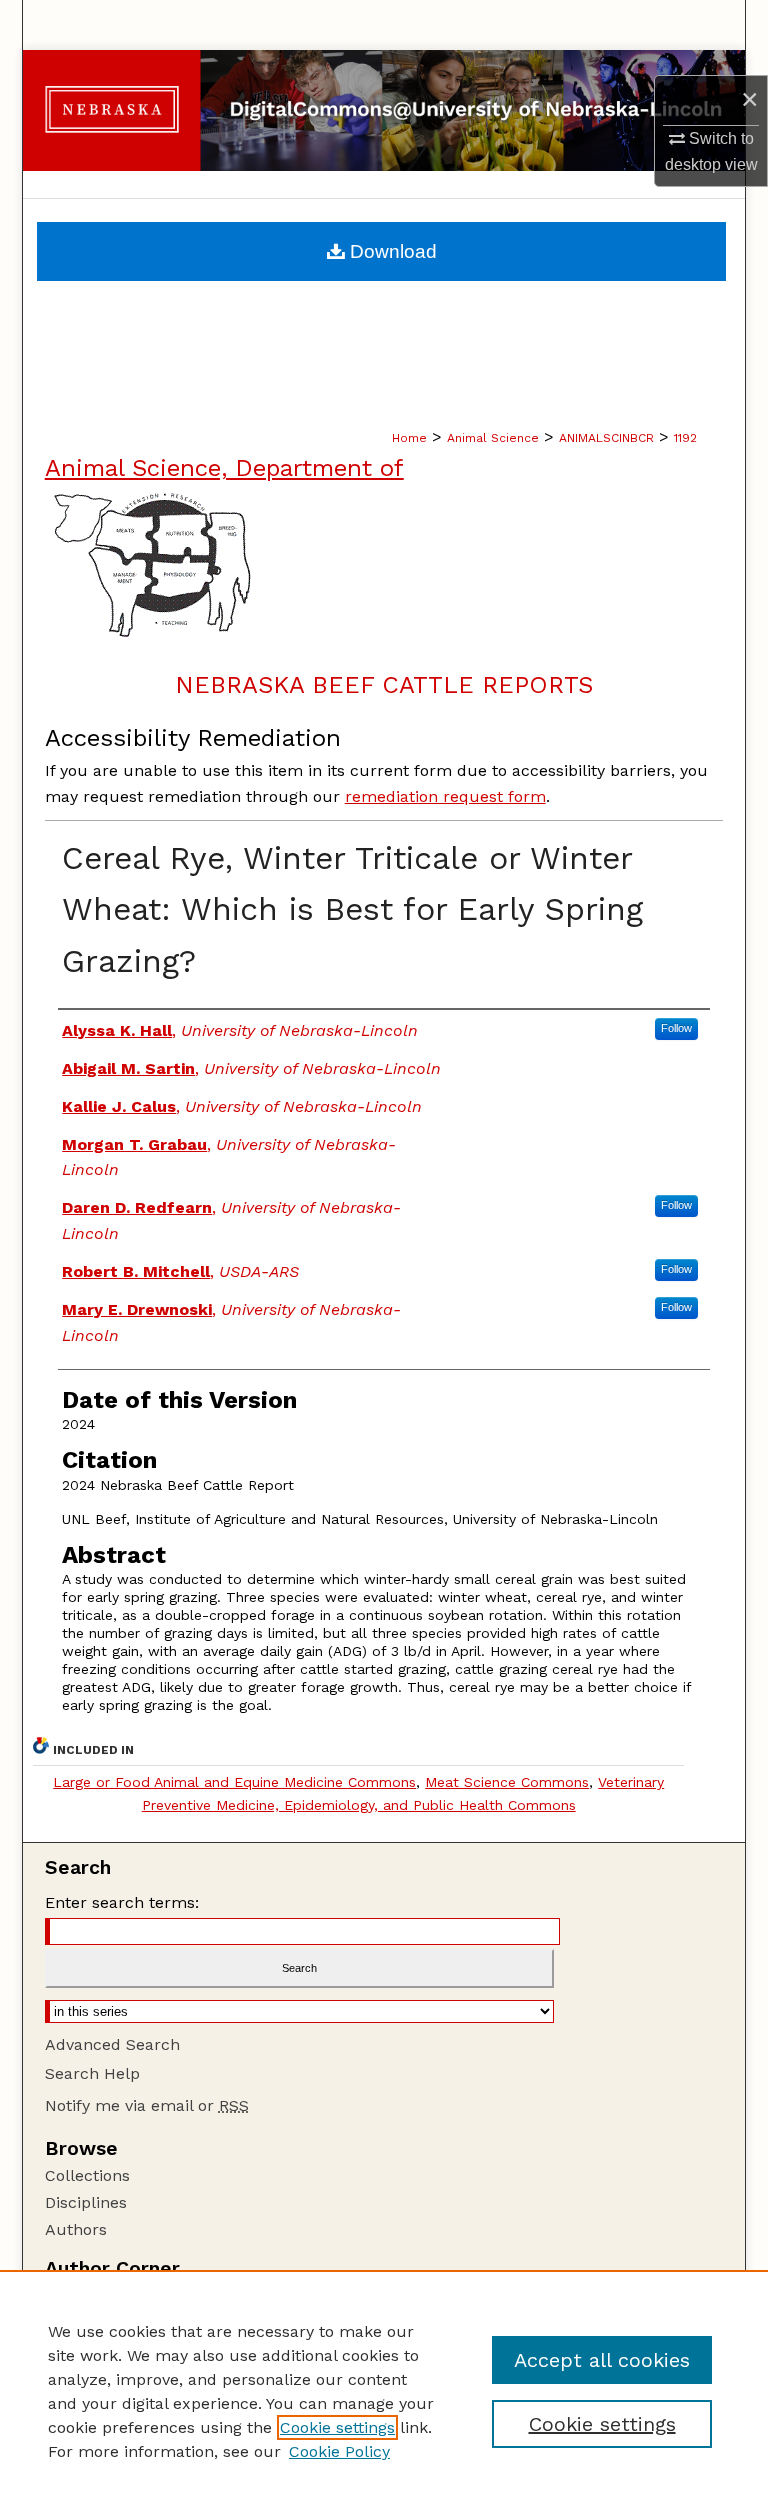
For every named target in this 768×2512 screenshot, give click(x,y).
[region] (384, 2391)
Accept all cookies (602, 2360)
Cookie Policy (339, 2451)
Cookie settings (337, 2427)
